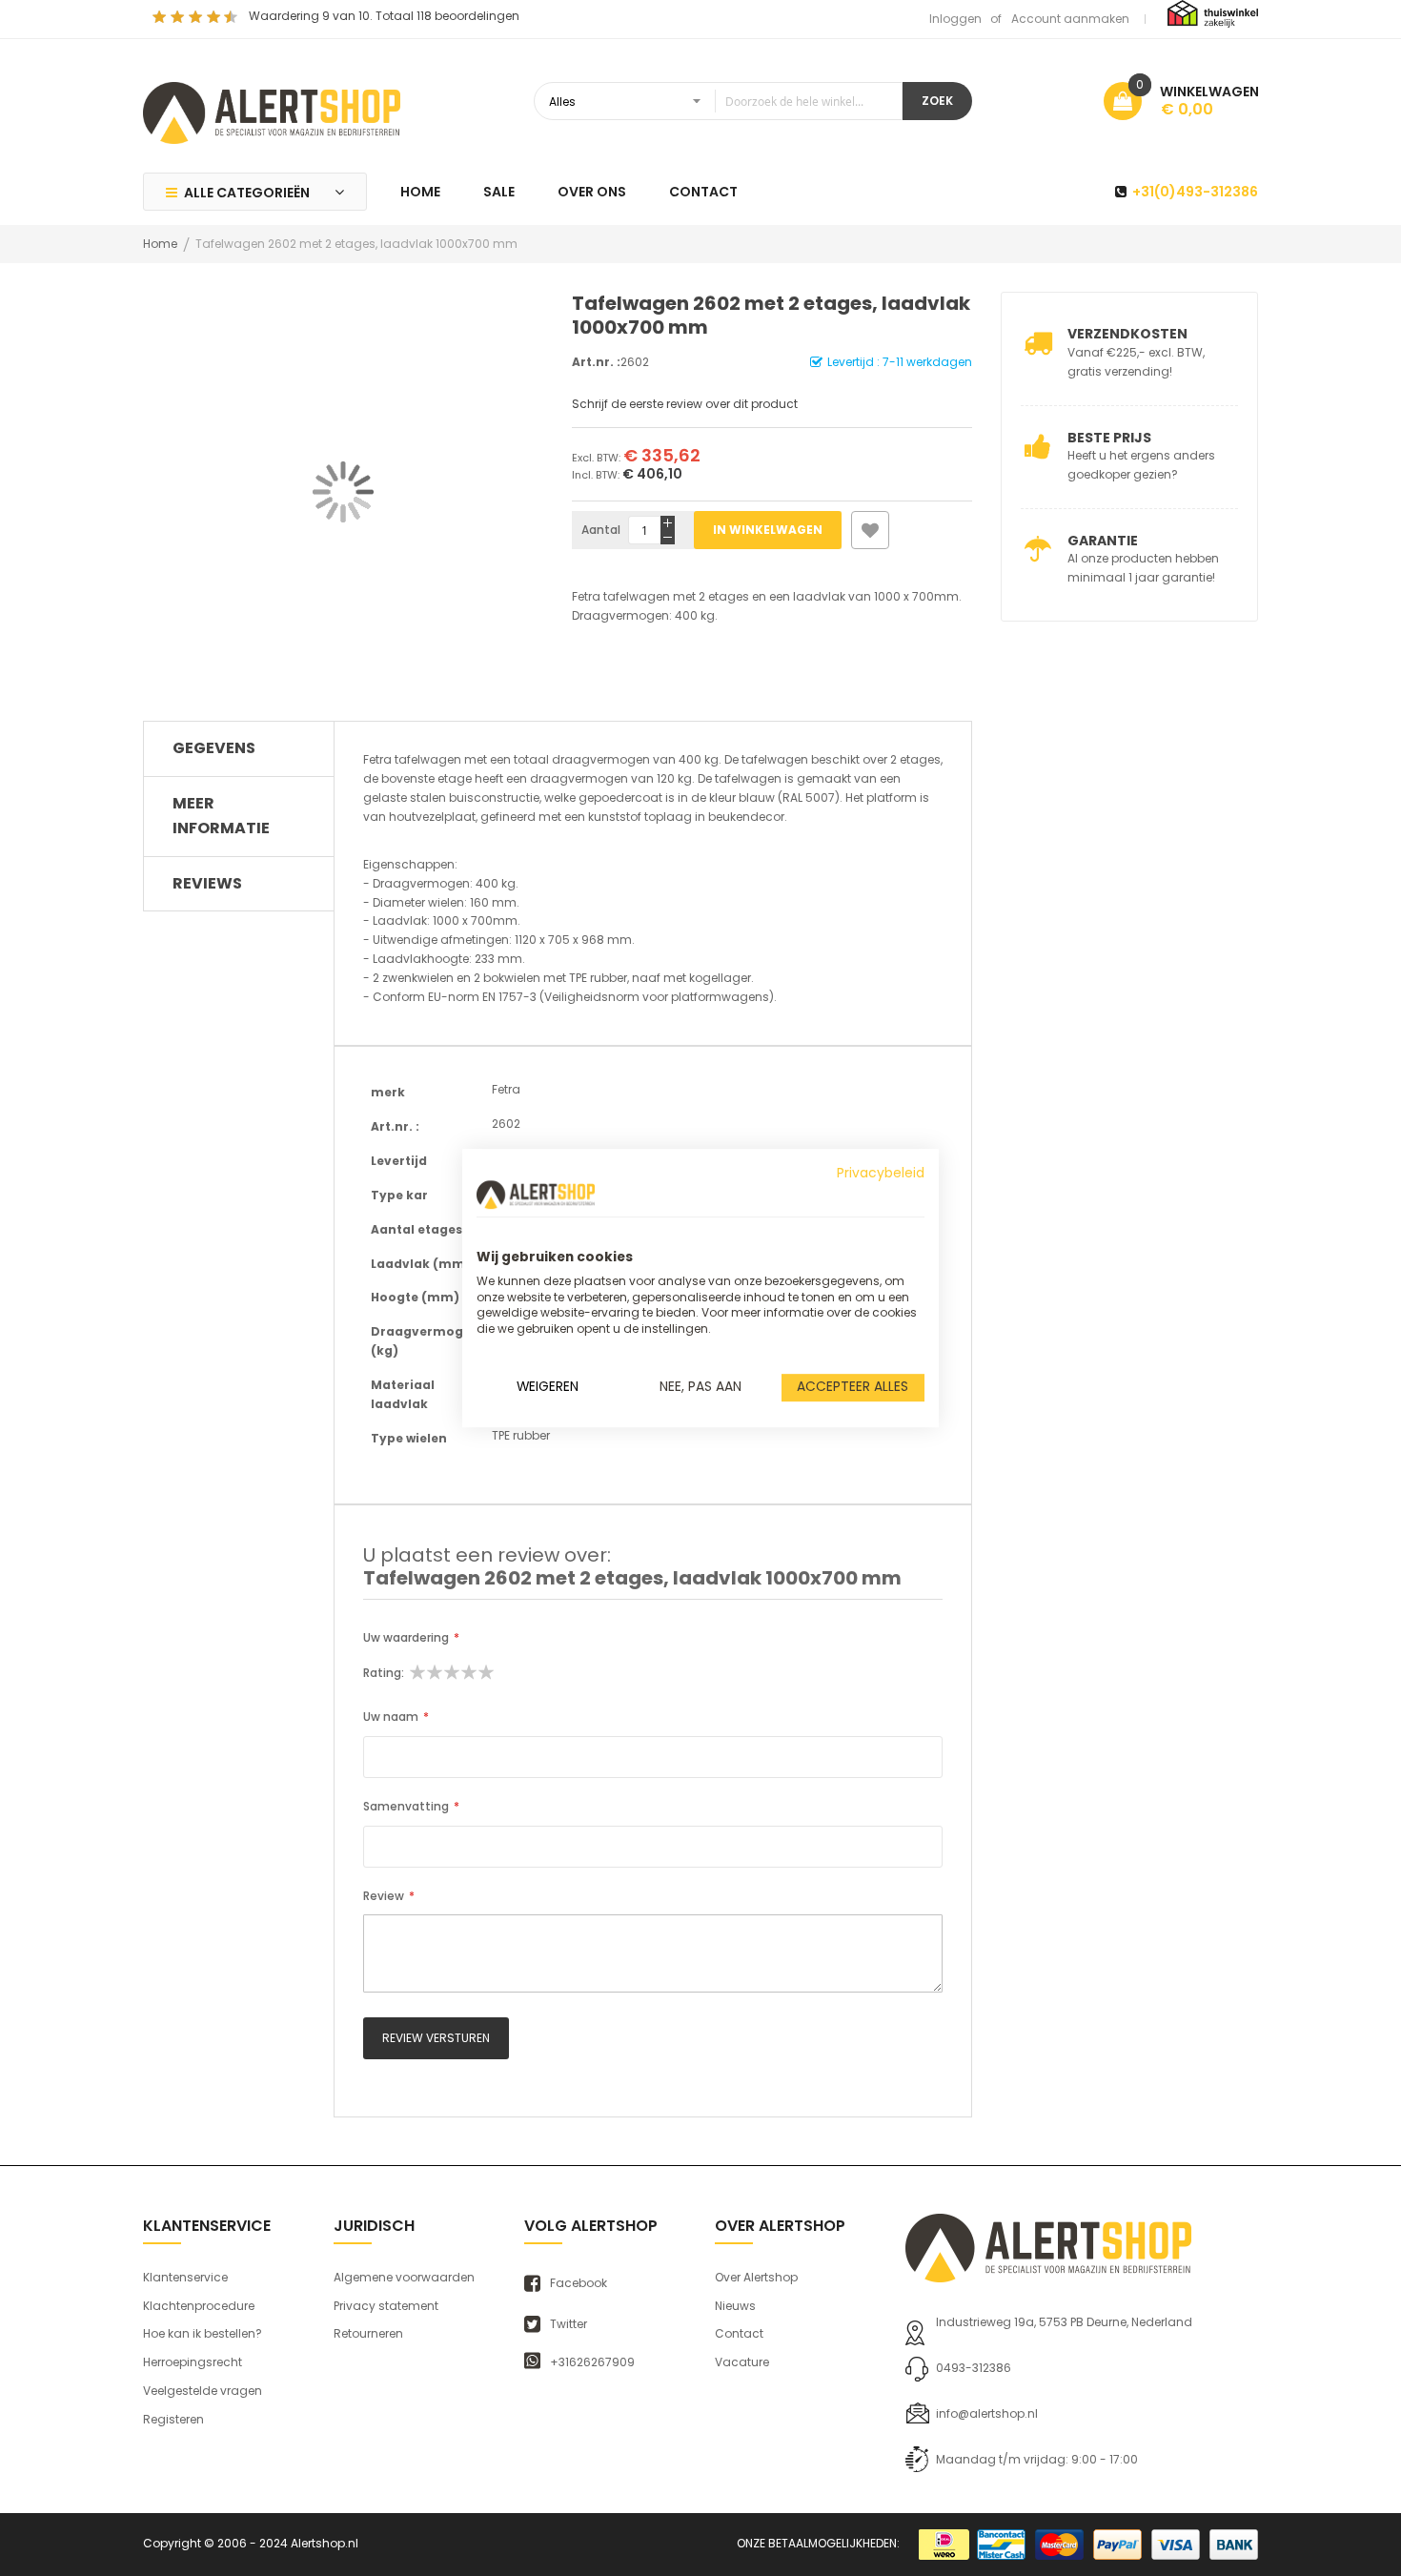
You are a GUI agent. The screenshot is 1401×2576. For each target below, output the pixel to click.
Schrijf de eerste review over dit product (685, 404)
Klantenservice (185, 2277)
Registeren (173, 2419)
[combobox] (718, 101)
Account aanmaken (1070, 19)
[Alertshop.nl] (272, 111)
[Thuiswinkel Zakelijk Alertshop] (1213, 13)
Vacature (742, 2362)
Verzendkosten (1127, 334)
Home (160, 244)
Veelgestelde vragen (203, 2391)
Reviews (207, 883)
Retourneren (368, 2333)
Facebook (579, 2283)
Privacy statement (386, 2306)
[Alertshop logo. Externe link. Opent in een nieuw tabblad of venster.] (536, 1195)
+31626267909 (592, 2362)
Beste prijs (1109, 438)
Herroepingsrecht (193, 2362)
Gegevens (214, 748)
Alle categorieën (247, 193)
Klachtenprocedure (199, 2306)
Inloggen (955, 19)
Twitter (569, 2324)
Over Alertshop (756, 2277)
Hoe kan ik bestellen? (203, 2333)
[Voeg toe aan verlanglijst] (870, 530)
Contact (739, 2333)
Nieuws (735, 2306)
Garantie (1103, 541)
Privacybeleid (881, 1173)
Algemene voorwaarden (404, 2277)
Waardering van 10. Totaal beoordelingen (384, 16)
